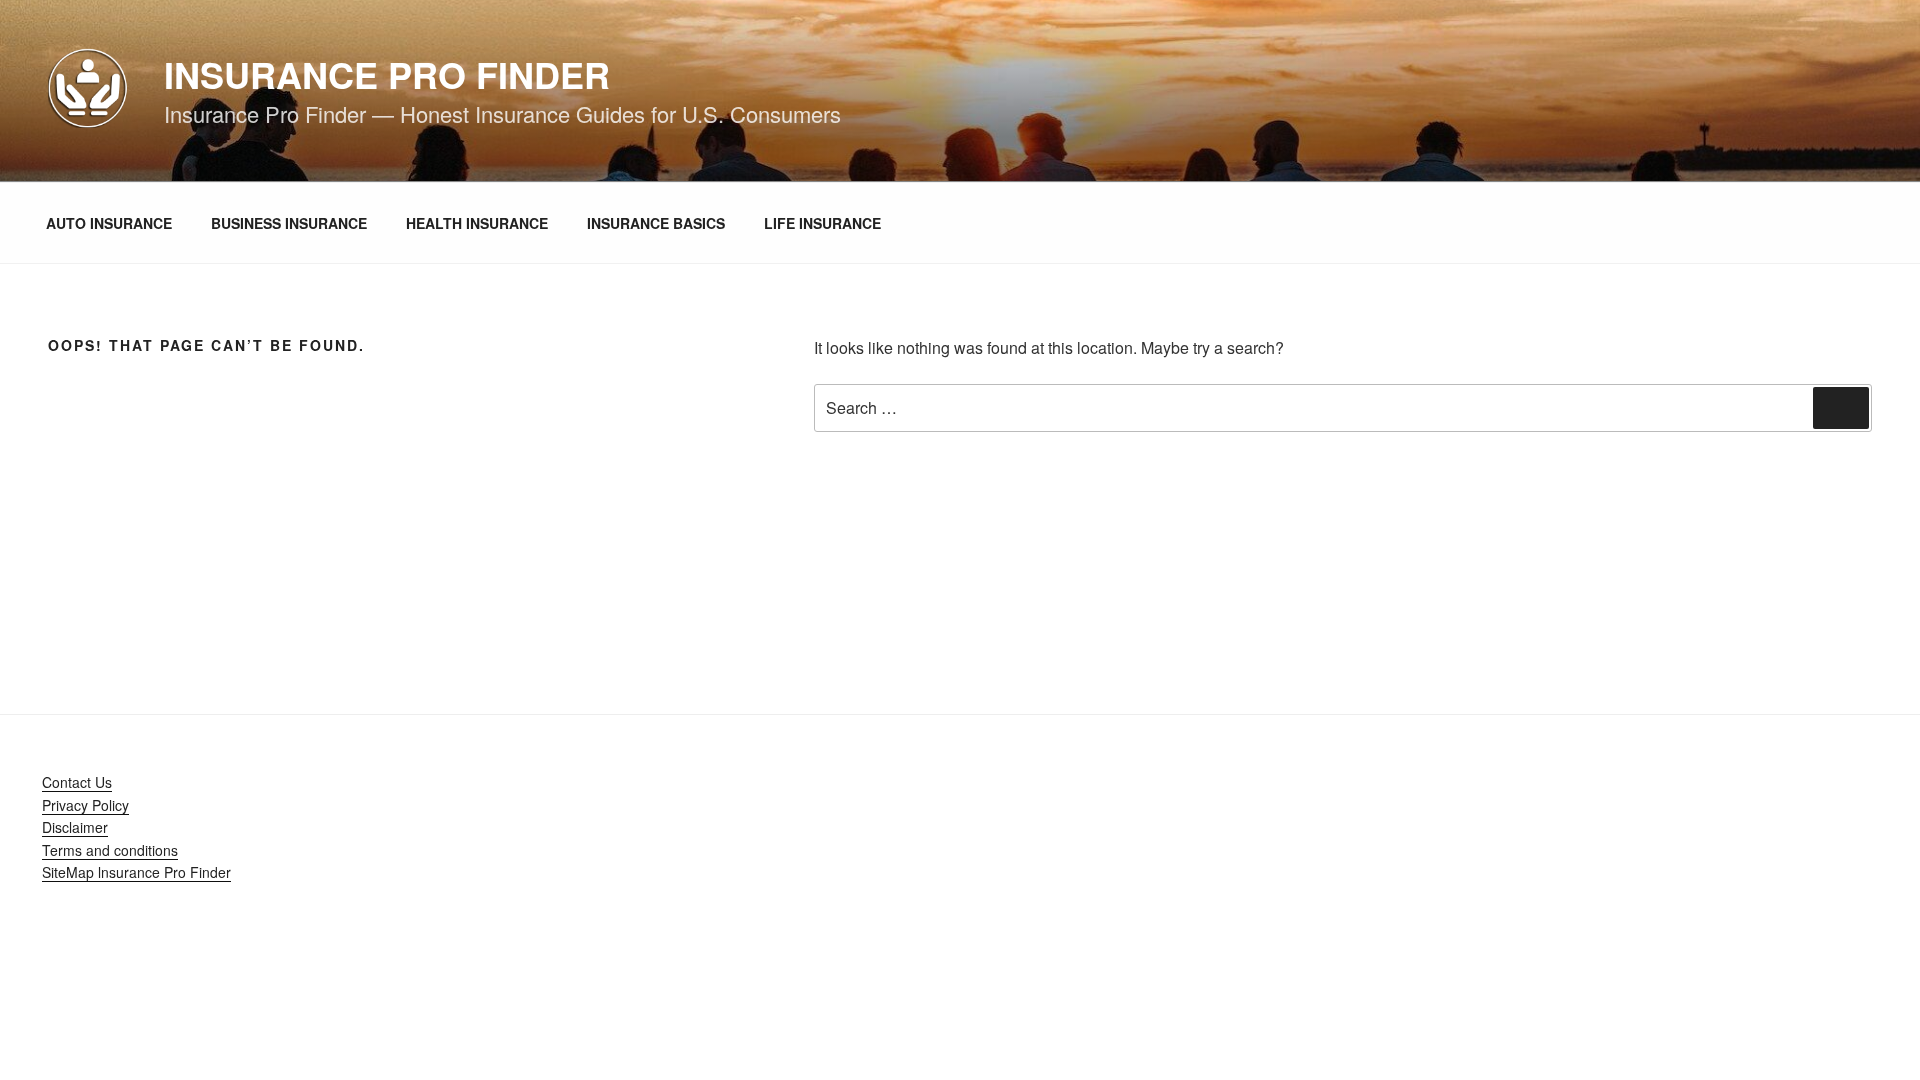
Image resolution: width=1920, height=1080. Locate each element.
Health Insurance (477, 223)
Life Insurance (822, 223)
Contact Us (77, 782)
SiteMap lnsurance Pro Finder (136, 872)
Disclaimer (75, 827)
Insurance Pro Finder (387, 74)
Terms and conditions (110, 850)
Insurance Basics (656, 223)
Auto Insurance (109, 223)
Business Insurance (289, 223)
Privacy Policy (85, 805)
